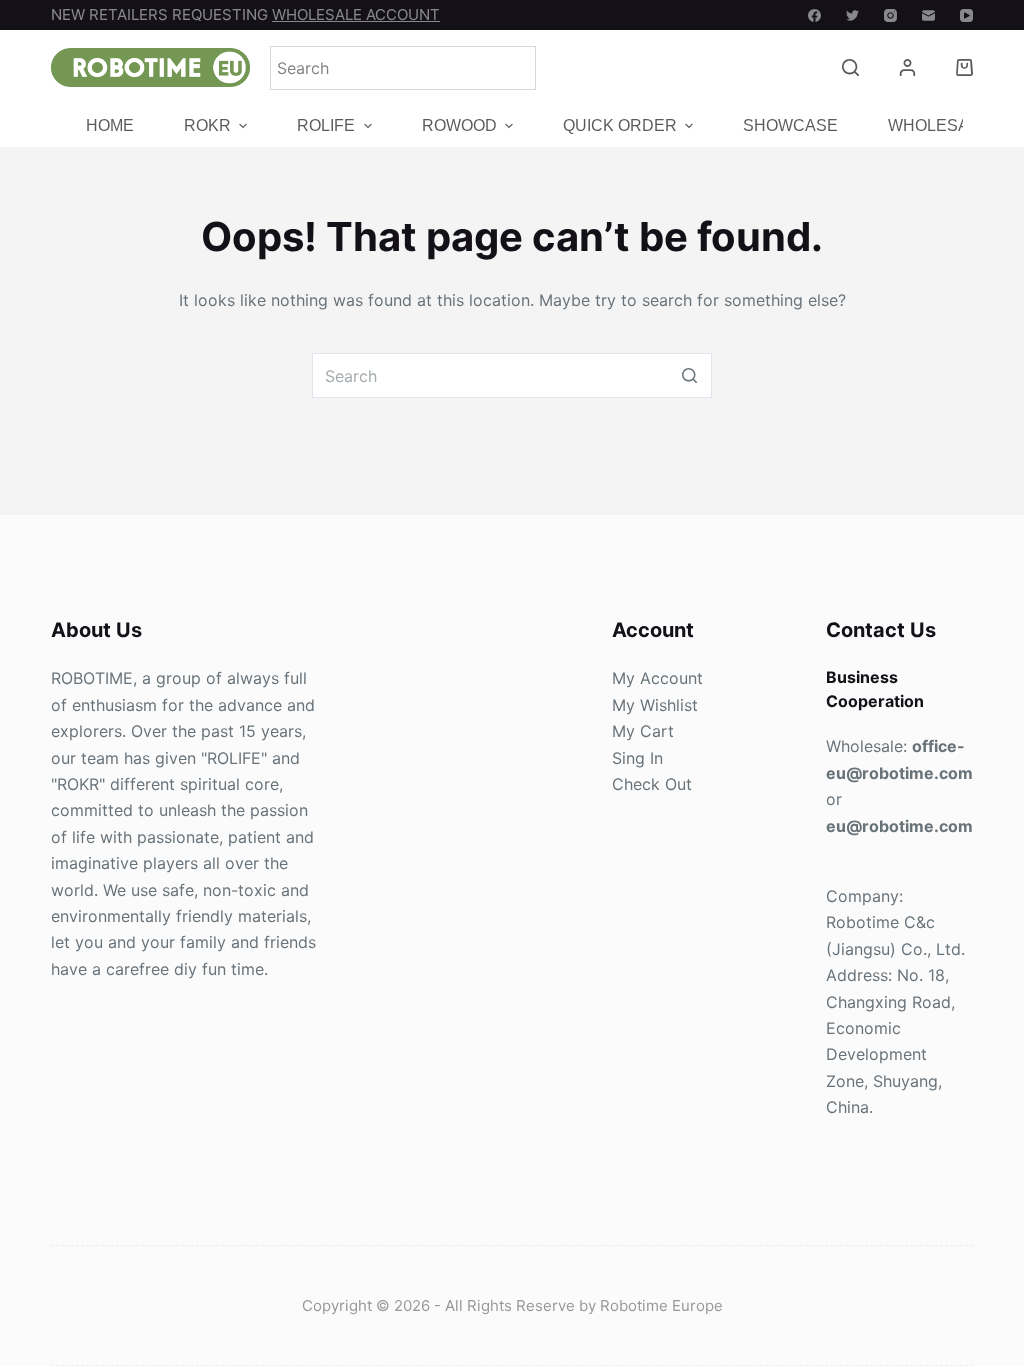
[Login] (907, 67)
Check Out (652, 784)
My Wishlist (655, 705)
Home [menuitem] (110, 126)
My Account (657, 678)
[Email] (928, 15)
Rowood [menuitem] (459, 126)
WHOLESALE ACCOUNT (356, 14)
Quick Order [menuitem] (620, 126)
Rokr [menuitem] (207, 126)
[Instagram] (890, 15)
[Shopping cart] (964, 67)
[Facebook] (814, 15)
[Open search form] (850, 67)
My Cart (643, 731)
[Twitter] (852, 15)
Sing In (637, 758)
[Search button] (689, 375)
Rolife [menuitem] (326, 126)
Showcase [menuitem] (790, 126)
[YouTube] (966, 15)
